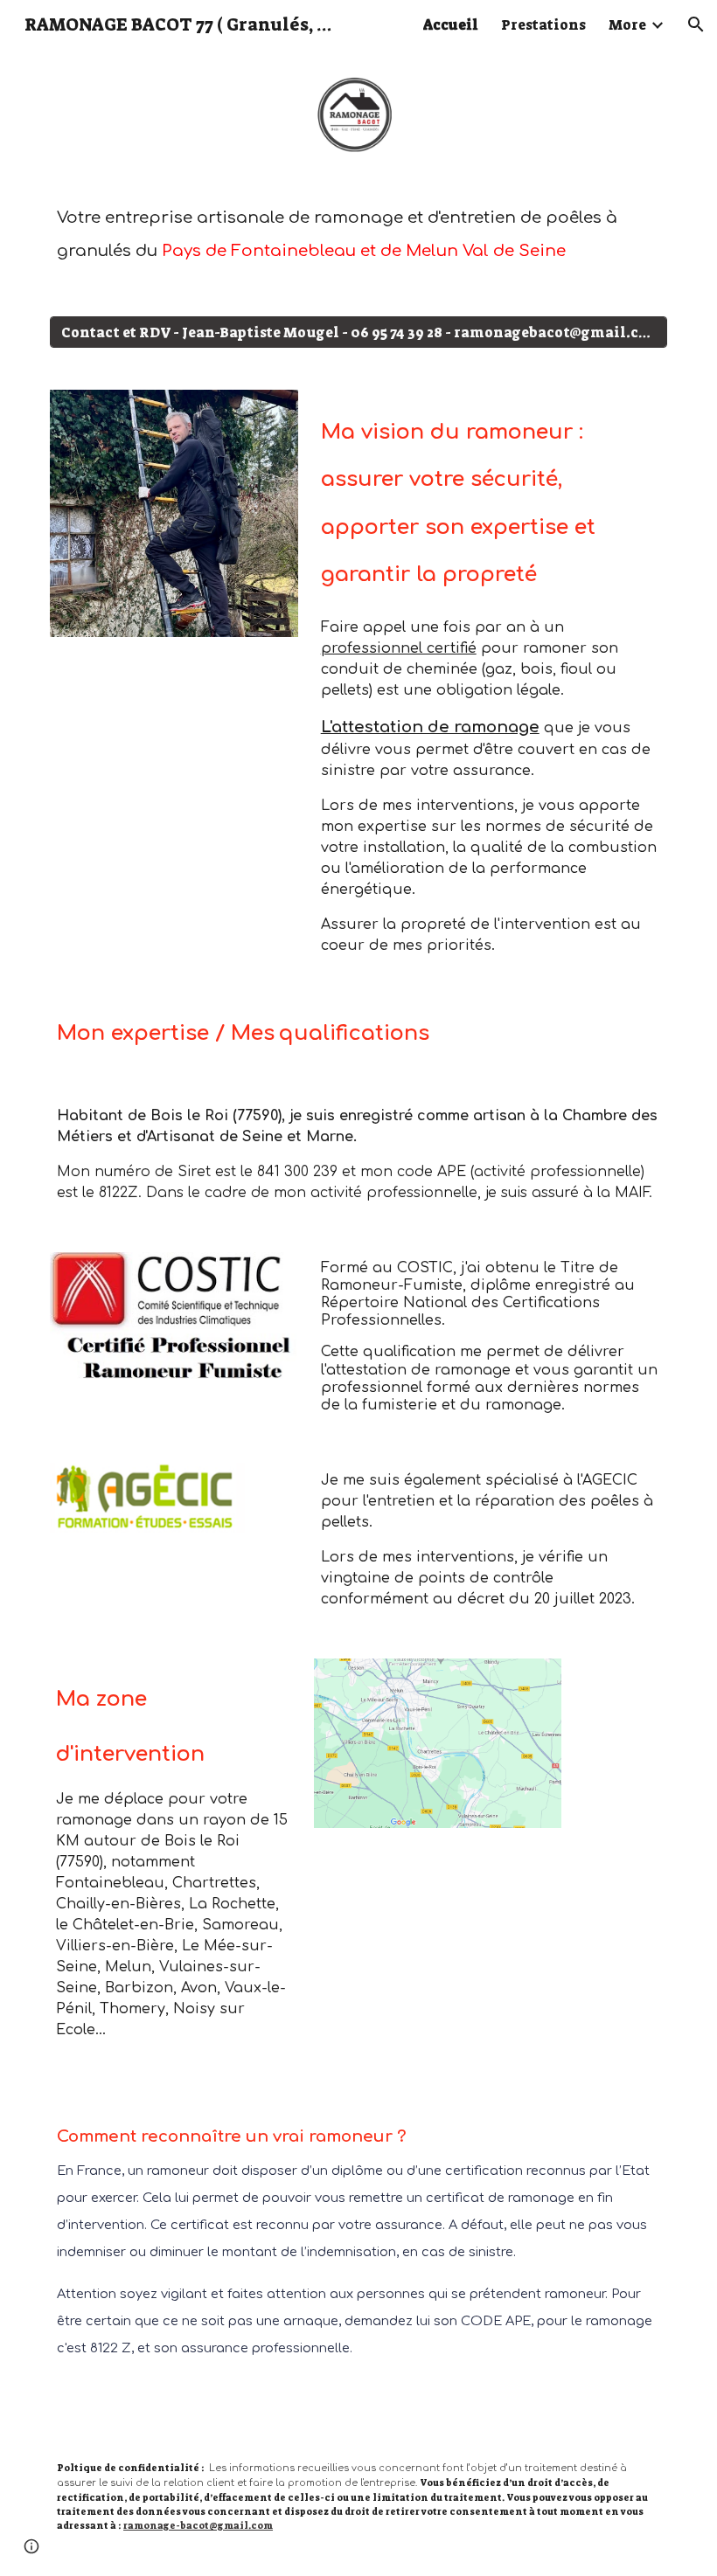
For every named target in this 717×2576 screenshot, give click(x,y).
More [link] (627, 25)
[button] (696, 24)
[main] (358, 235)
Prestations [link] (543, 25)
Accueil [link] (451, 25)
